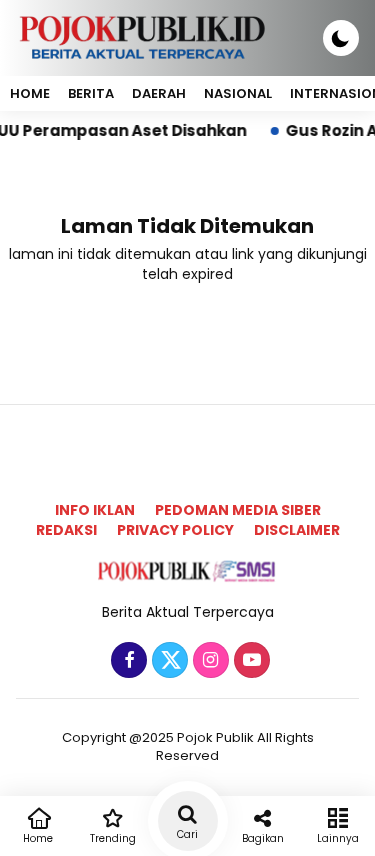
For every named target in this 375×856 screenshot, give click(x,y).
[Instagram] (208, 661)
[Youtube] (249, 661)
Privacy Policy (175, 530)
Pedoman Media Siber (238, 510)
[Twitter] (167, 661)
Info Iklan (95, 510)
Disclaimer (297, 530)
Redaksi (66, 530)
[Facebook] (126, 661)
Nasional (238, 93)
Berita (91, 93)
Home (30, 93)
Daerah (159, 93)
